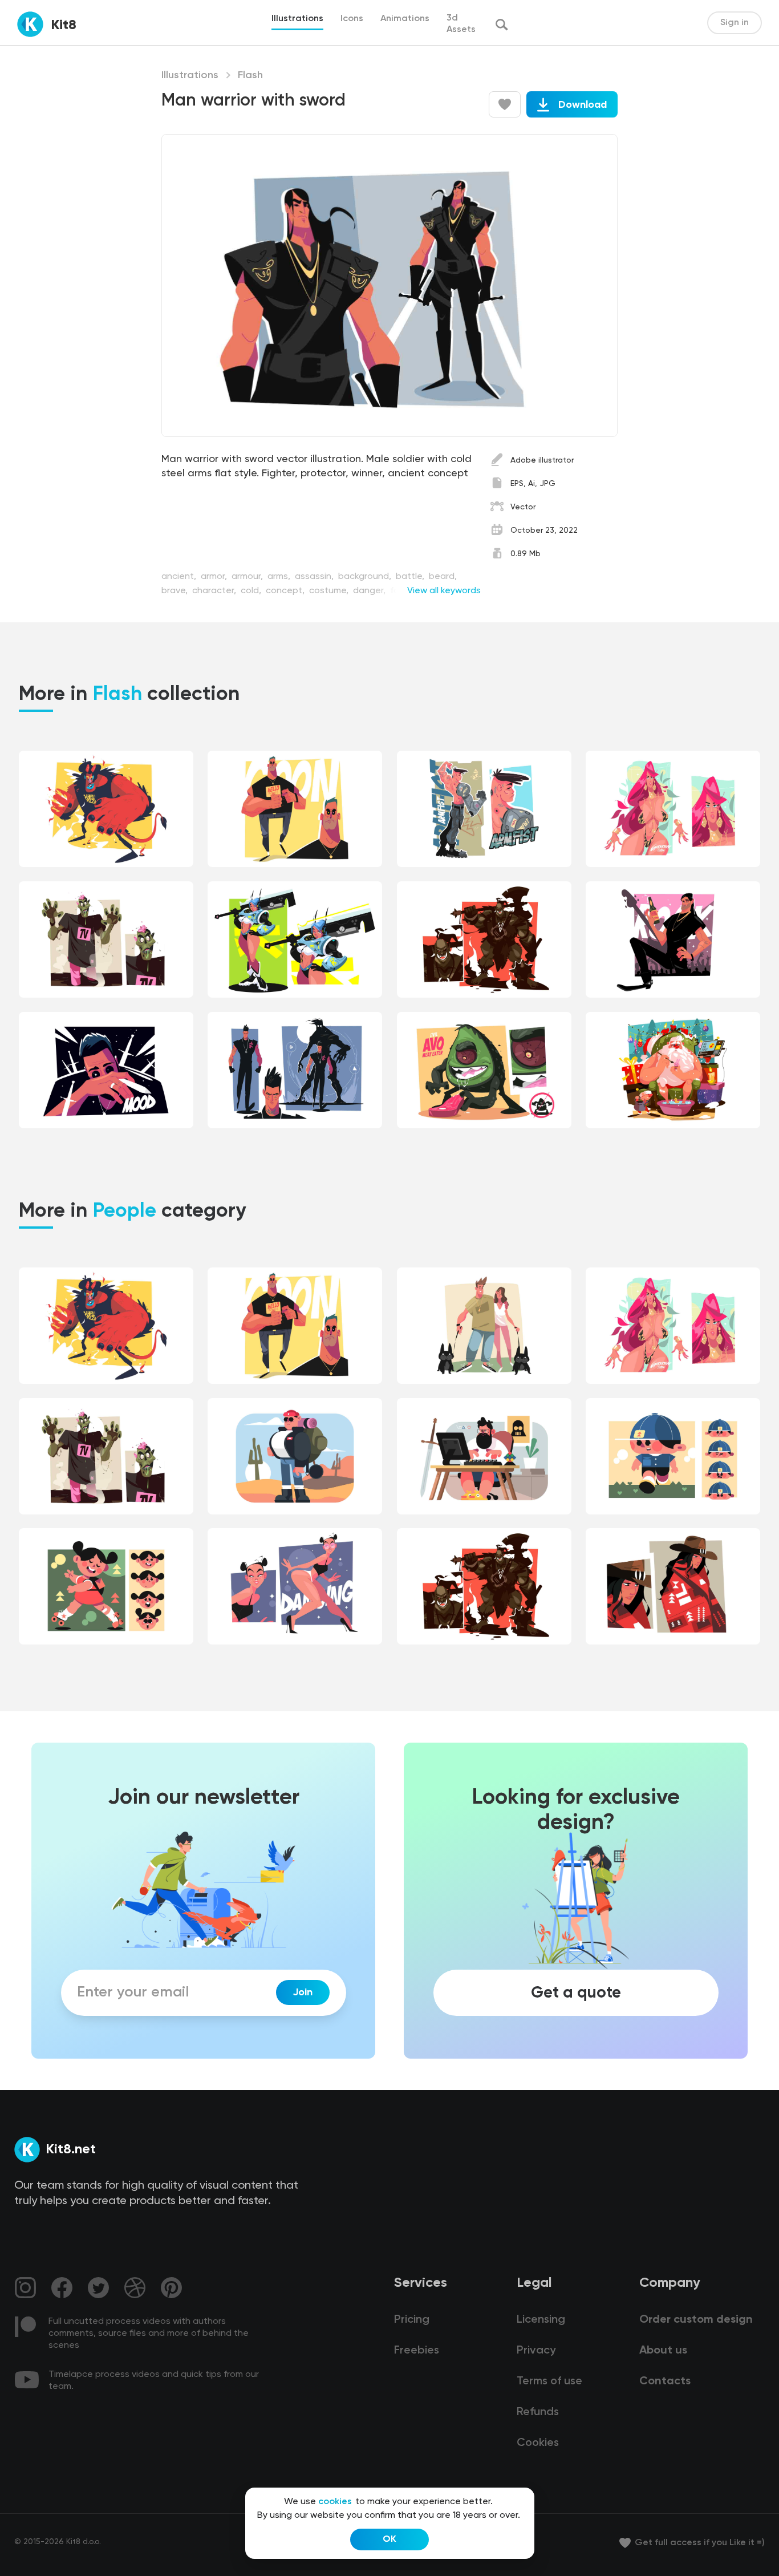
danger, (370, 591)
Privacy (536, 2351)
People (125, 1212)
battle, (411, 577)
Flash (250, 75)
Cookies (538, 2443)
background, (366, 577)
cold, (252, 591)
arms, (280, 577)
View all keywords (444, 591)
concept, (286, 591)
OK (389, 2539)
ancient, (180, 577)
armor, (215, 577)
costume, (330, 591)
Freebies (417, 2351)
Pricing (412, 2320)
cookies (335, 2502)
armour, (248, 577)
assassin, (315, 577)
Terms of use (549, 2381)
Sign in (735, 23)
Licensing (541, 2320)
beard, (443, 577)
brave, (176, 591)
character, (215, 591)
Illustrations (190, 75)
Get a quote (576, 1992)
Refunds (538, 2412)
